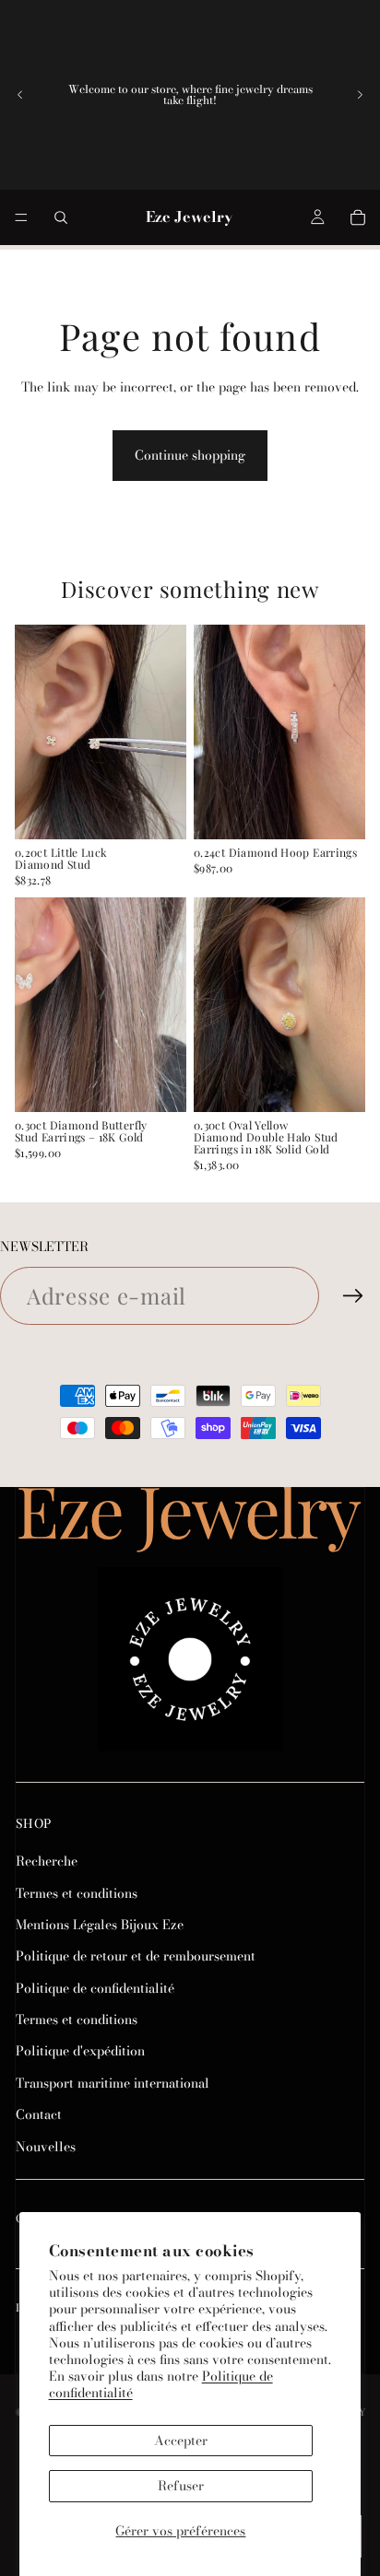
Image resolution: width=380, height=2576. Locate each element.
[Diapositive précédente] (20, 95)
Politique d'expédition (80, 2051)
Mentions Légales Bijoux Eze (100, 1925)
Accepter (181, 2441)
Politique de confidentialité (95, 1988)
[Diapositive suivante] (360, 95)
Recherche (47, 1861)
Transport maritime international (113, 2083)
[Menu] (21, 217)
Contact (39, 2114)
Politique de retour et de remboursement (136, 1956)
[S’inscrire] (353, 1296)
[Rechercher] (61, 217)
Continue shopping (190, 455)
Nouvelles (46, 2147)
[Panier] (358, 217)
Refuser (181, 2486)
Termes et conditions (77, 1892)
